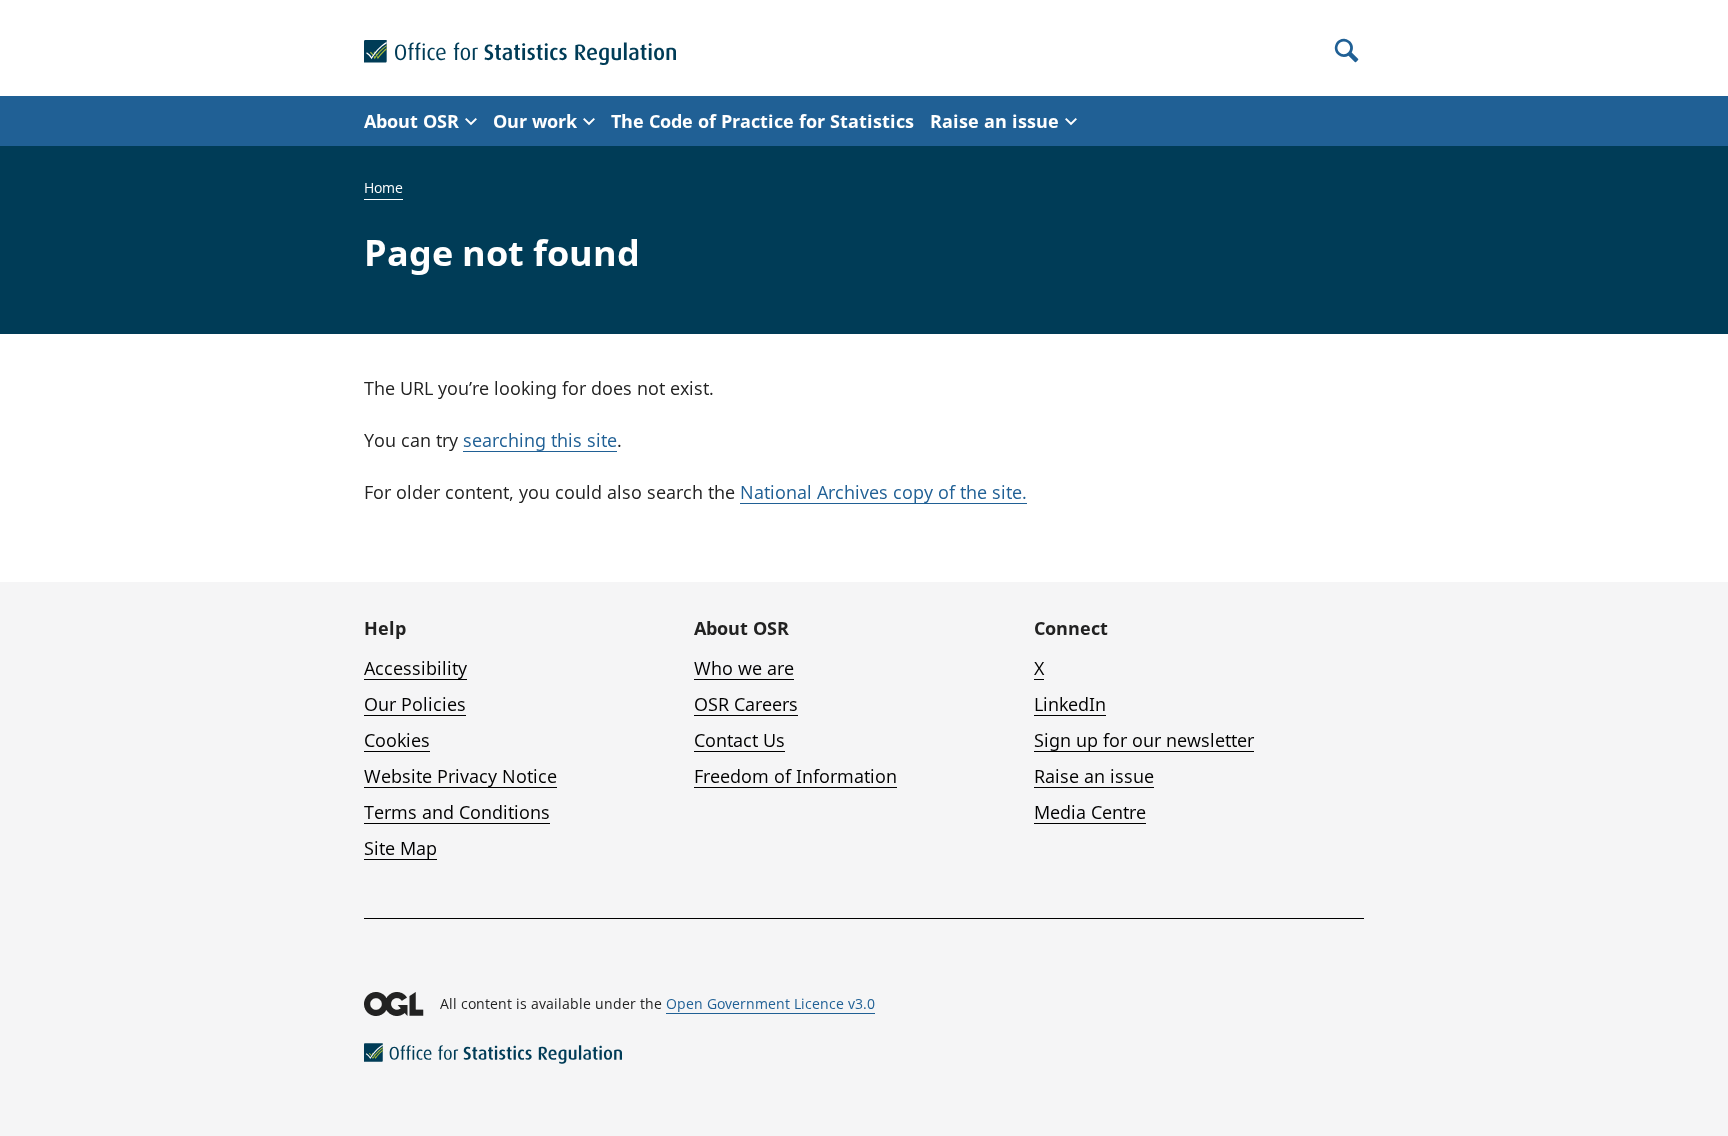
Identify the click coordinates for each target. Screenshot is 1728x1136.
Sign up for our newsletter (1144, 740)
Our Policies (415, 704)
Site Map (400, 848)
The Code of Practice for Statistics (762, 121)
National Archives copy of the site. (883, 492)
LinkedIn (1070, 704)
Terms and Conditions (457, 812)
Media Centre (1090, 812)
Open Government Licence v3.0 (770, 1003)
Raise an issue (1094, 776)
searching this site (540, 440)
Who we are (744, 668)
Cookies (397, 740)
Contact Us (739, 740)
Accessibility (415, 668)
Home (383, 187)
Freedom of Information (795, 776)
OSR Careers (746, 704)
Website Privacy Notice (460, 776)
